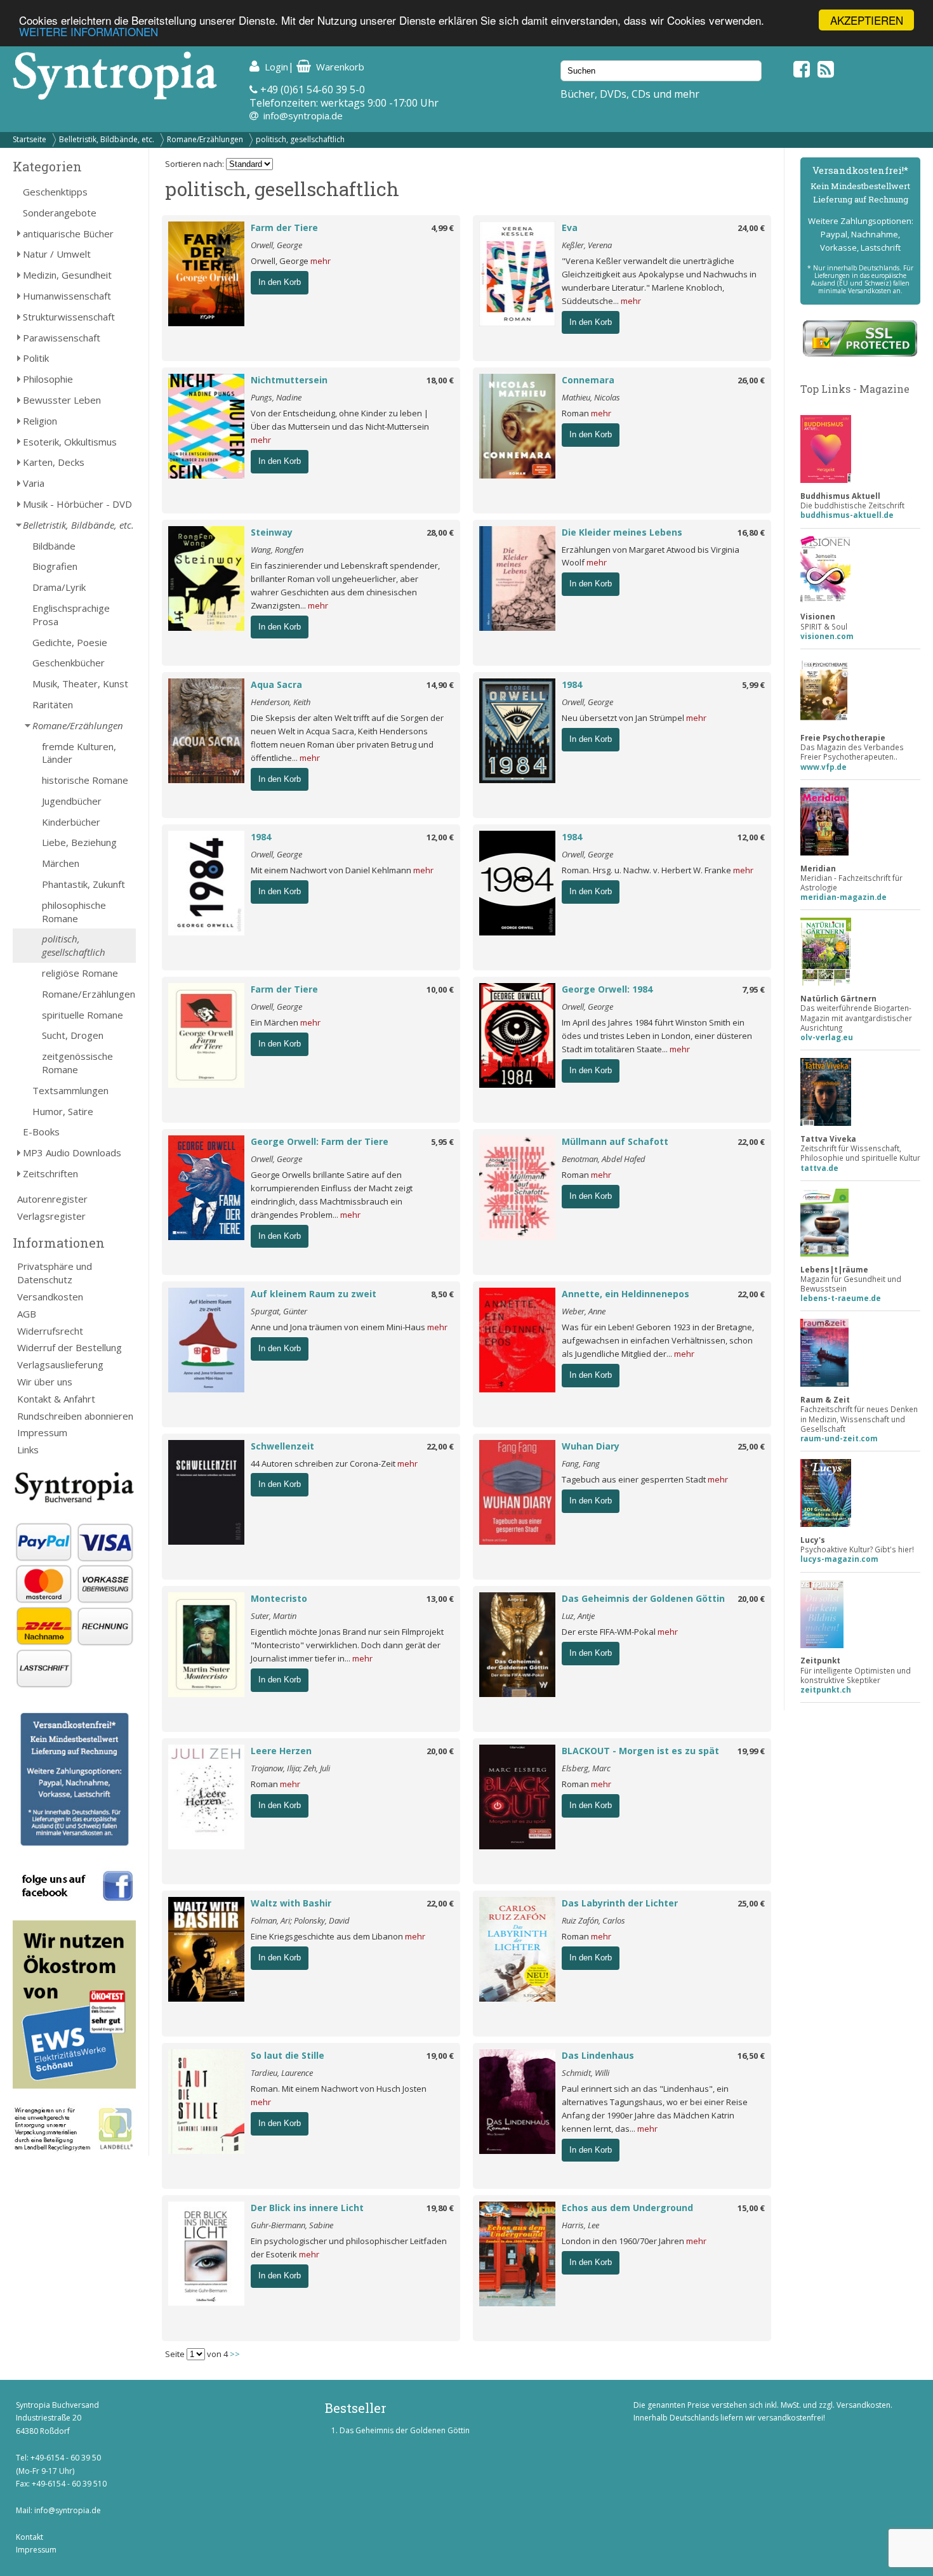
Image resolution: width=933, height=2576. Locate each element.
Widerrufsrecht (50, 1331)
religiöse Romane (80, 973)
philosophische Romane (74, 912)
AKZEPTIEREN (867, 20)
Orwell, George (276, 245)
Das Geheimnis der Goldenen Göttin (643, 1598)
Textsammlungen (70, 1090)
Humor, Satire (63, 1111)
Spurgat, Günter (279, 1311)
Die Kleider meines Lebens (622, 532)
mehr (321, 261)
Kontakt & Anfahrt (56, 1399)
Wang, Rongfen (277, 550)
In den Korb (280, 282)
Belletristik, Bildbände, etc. (107, 139)
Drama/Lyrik (59, 587)
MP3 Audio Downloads (72, 1153)
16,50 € (751, 2056)
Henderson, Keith (281, 702)
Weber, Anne (584, 1311)
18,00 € (440, 380)
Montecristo (279, 1598)
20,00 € (751, 1599)
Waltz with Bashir (291, 1903)
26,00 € (751, 380)
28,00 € (440, 532)
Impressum (42, 1432)
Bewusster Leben (62, 400)
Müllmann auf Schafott (615, 1141)
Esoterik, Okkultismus (70, 442)
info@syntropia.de (303, 116)
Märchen (61, 863)
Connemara (588, 380)
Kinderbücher (71, 822)
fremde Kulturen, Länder (79, 753)
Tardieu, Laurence (282, 2073)
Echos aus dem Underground (627, 2208)
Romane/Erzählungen (205, 139)
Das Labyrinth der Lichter (620, 1903)
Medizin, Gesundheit (67, 275)
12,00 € (440, 837)
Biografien (55, 566)
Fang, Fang (581, 1463)
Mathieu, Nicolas (591, 397)
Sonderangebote (60, 213)
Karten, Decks (54, 462)
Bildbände (54, 546)
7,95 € (753, 989)
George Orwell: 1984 (607, 989)
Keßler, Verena (587, 245)
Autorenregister (52, 1199)
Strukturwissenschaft (69, 317)
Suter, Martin (274, 1616)
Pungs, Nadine (276, 397)
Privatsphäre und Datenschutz (55, 1273)
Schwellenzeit (282, 1446)
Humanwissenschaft (67, 296)
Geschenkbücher (69, 663)
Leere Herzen (281, 1751)
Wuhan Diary (591, 1446)
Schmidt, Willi (586, 2073)
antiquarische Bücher (68, 234)
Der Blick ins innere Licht (307, 2208)
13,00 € (440, 1599)
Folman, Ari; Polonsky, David (300, 1920)
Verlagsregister (51, 1216)
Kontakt (30, 2537)
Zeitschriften (50, 1173)
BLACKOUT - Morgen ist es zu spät (640, 1751)
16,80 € (751, 532)
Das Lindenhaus (598, 2055)
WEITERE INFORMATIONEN (89, 31)
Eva (570, 228)
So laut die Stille (288, 2055)
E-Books (41, 1132)
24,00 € (751, 228)
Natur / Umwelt (57, 254)
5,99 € (753, 685)
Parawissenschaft (62, 338)
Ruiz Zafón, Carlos (593, 1920)
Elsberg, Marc (586, 1768)
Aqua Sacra (276, 684)
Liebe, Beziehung (79, 842)
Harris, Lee (580, 2225)
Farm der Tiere (284, 228)
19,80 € (440, 2208)
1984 (572, 684)
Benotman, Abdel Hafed (604, 1159)
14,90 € (440, 685)
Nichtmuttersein (289, 380)
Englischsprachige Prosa (71, 615)
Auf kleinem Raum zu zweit (314, 1294)
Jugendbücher (72, 801)
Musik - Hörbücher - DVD (77, 504)
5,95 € (442, 1142)
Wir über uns (45, 1382)
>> (235, 2354)
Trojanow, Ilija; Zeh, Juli (290, 1768)
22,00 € (751, 1142)
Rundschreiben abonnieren (75, 1416)
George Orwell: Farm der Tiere (320, 1141)
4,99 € (442, 228)
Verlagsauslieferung (60, 1364)
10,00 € (440, 989)
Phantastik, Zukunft (83, 884)
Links (28, 1450)
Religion (40, 421)
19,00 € (440, 2056)
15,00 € (751, 2208)
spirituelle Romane (83, 1015)
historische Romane (85, 780)
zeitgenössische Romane (77, 1063)
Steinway (272, 532)
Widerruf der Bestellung (69, 1347)
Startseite (30, 139)
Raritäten (53, 704)
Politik (36, 358)
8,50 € (442, 1294)
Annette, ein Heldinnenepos (625, 1294)
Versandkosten (50, 1297)
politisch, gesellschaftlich (300, 139)
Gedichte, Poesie (70, 642)
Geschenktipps (55, 192)
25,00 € (751, 1446)
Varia (34, 483)
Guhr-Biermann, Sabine (292, 2225)
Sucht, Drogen (73, 1035)
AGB (27, 1314)
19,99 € (751, 1751)
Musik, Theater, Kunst (80, 684)
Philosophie (48, 379)
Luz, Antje (578, 1616)
